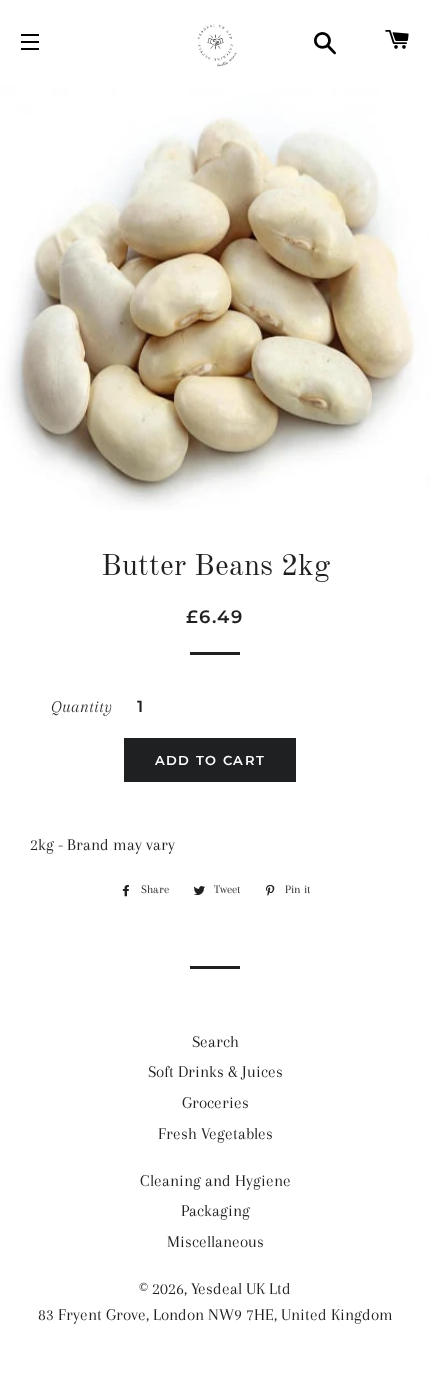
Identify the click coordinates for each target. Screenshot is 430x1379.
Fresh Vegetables (215, 1133)
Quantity (81, 706)
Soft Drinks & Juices (215, 1071)
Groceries (215, 1102)
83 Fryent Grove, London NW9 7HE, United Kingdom (215, 1314)
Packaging (215, 1210)
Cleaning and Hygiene (215, 1180)
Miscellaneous (215, 1241)
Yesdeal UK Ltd (241, 1288)
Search (215, 1041)
